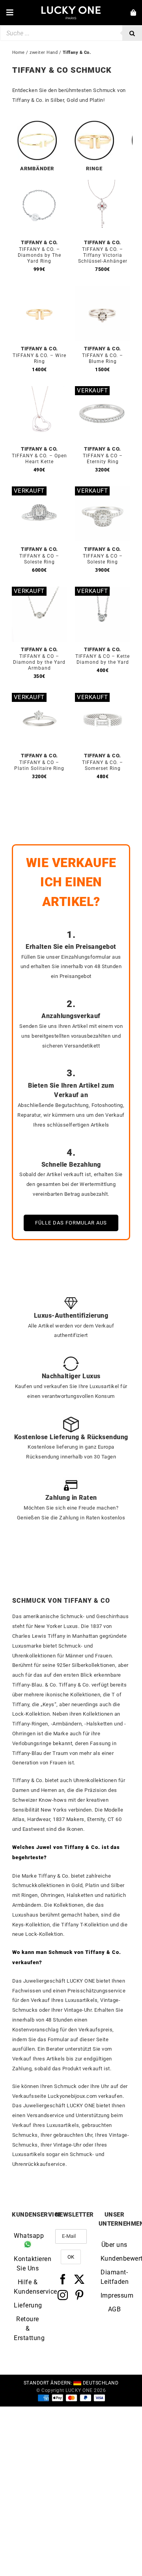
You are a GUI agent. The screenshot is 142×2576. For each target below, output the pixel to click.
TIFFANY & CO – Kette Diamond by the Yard (103, 659)
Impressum (114, 2295)
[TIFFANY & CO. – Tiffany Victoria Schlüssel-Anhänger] (103, 184)
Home (19, 52)
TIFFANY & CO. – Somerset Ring (103, 765)
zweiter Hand (44, 52)
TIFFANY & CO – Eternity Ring (103, 459)
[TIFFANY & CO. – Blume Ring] (103, 290)
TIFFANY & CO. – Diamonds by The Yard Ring (39, 255)
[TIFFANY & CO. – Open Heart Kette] (39, 391)
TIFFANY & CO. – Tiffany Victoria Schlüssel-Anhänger (103, 255)
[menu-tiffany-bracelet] (37, 124)
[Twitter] (79, 2279)
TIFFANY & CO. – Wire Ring (39, 358)
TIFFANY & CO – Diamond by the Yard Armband (39, 662)
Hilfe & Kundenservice (28, 2287)
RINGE (94, 168)
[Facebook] (63, 2279)
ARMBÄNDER (37, 168)
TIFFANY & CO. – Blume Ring (103, 358)
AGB (115, 2309)
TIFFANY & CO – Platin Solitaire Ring (39, 765)
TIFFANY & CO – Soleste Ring (39, 559)
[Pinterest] (79, 2295)
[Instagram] (63, 2295)
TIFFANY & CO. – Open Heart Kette (39, 459)
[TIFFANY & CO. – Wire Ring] (39, 290)
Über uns (114, 2245)
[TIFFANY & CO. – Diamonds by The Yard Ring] (39, 184)
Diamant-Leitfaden (114, 2277)
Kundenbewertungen (114, 2258)
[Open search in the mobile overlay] (71, 33)
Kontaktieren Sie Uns (28, 2264)
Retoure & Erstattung (28, 2328)
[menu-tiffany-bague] (94, 124)
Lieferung (28, 2305)
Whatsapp (28, 2236)
